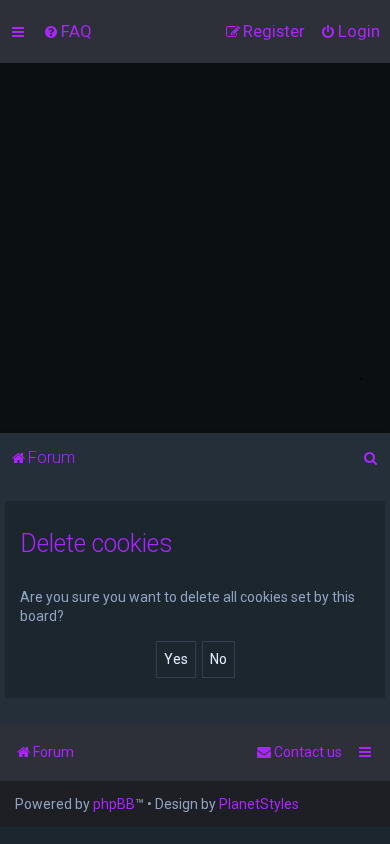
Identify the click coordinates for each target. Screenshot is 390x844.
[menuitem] (67, 31)
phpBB (114, 804)
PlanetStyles (259, 804)
